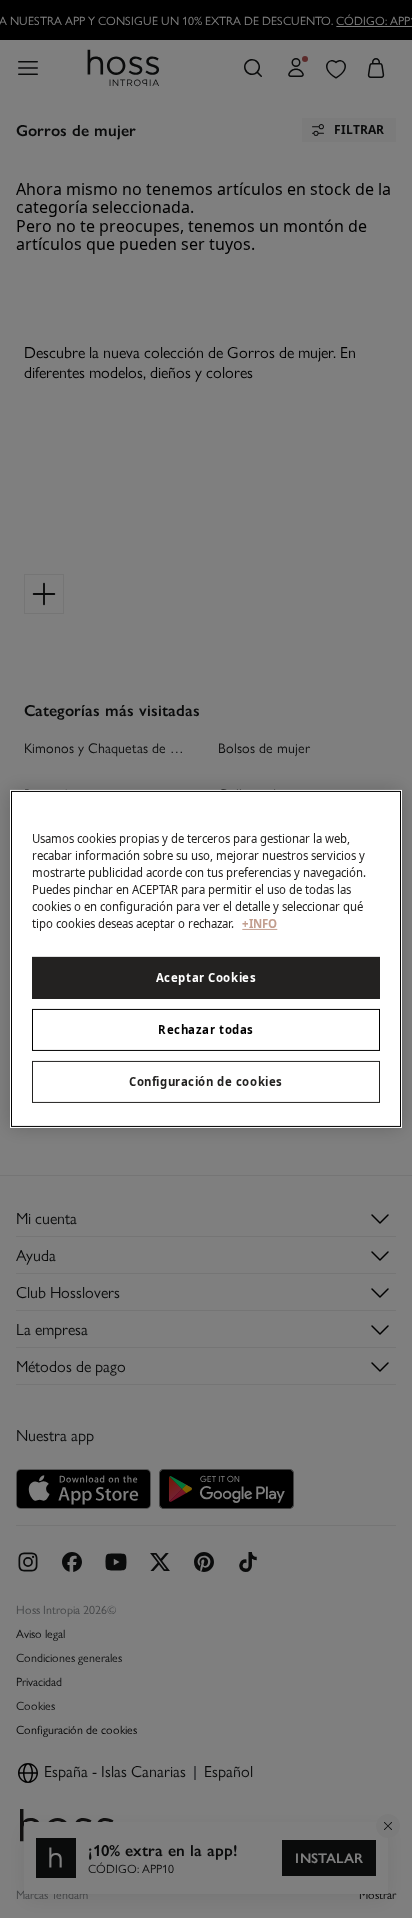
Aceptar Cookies (206, 977)
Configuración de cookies (206, 1081)
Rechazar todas (206, 1029)
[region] (205, 959)
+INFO (259, 923)
